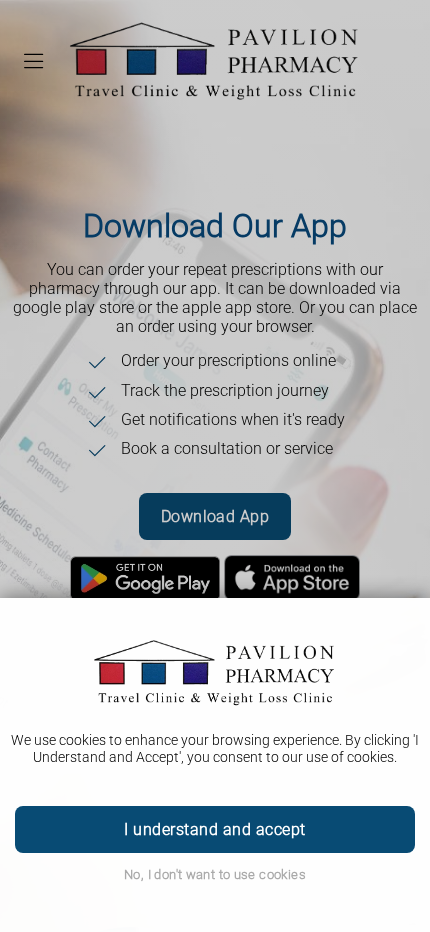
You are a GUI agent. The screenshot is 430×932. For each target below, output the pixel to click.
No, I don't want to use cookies (215, 874)
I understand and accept (214, 829)
